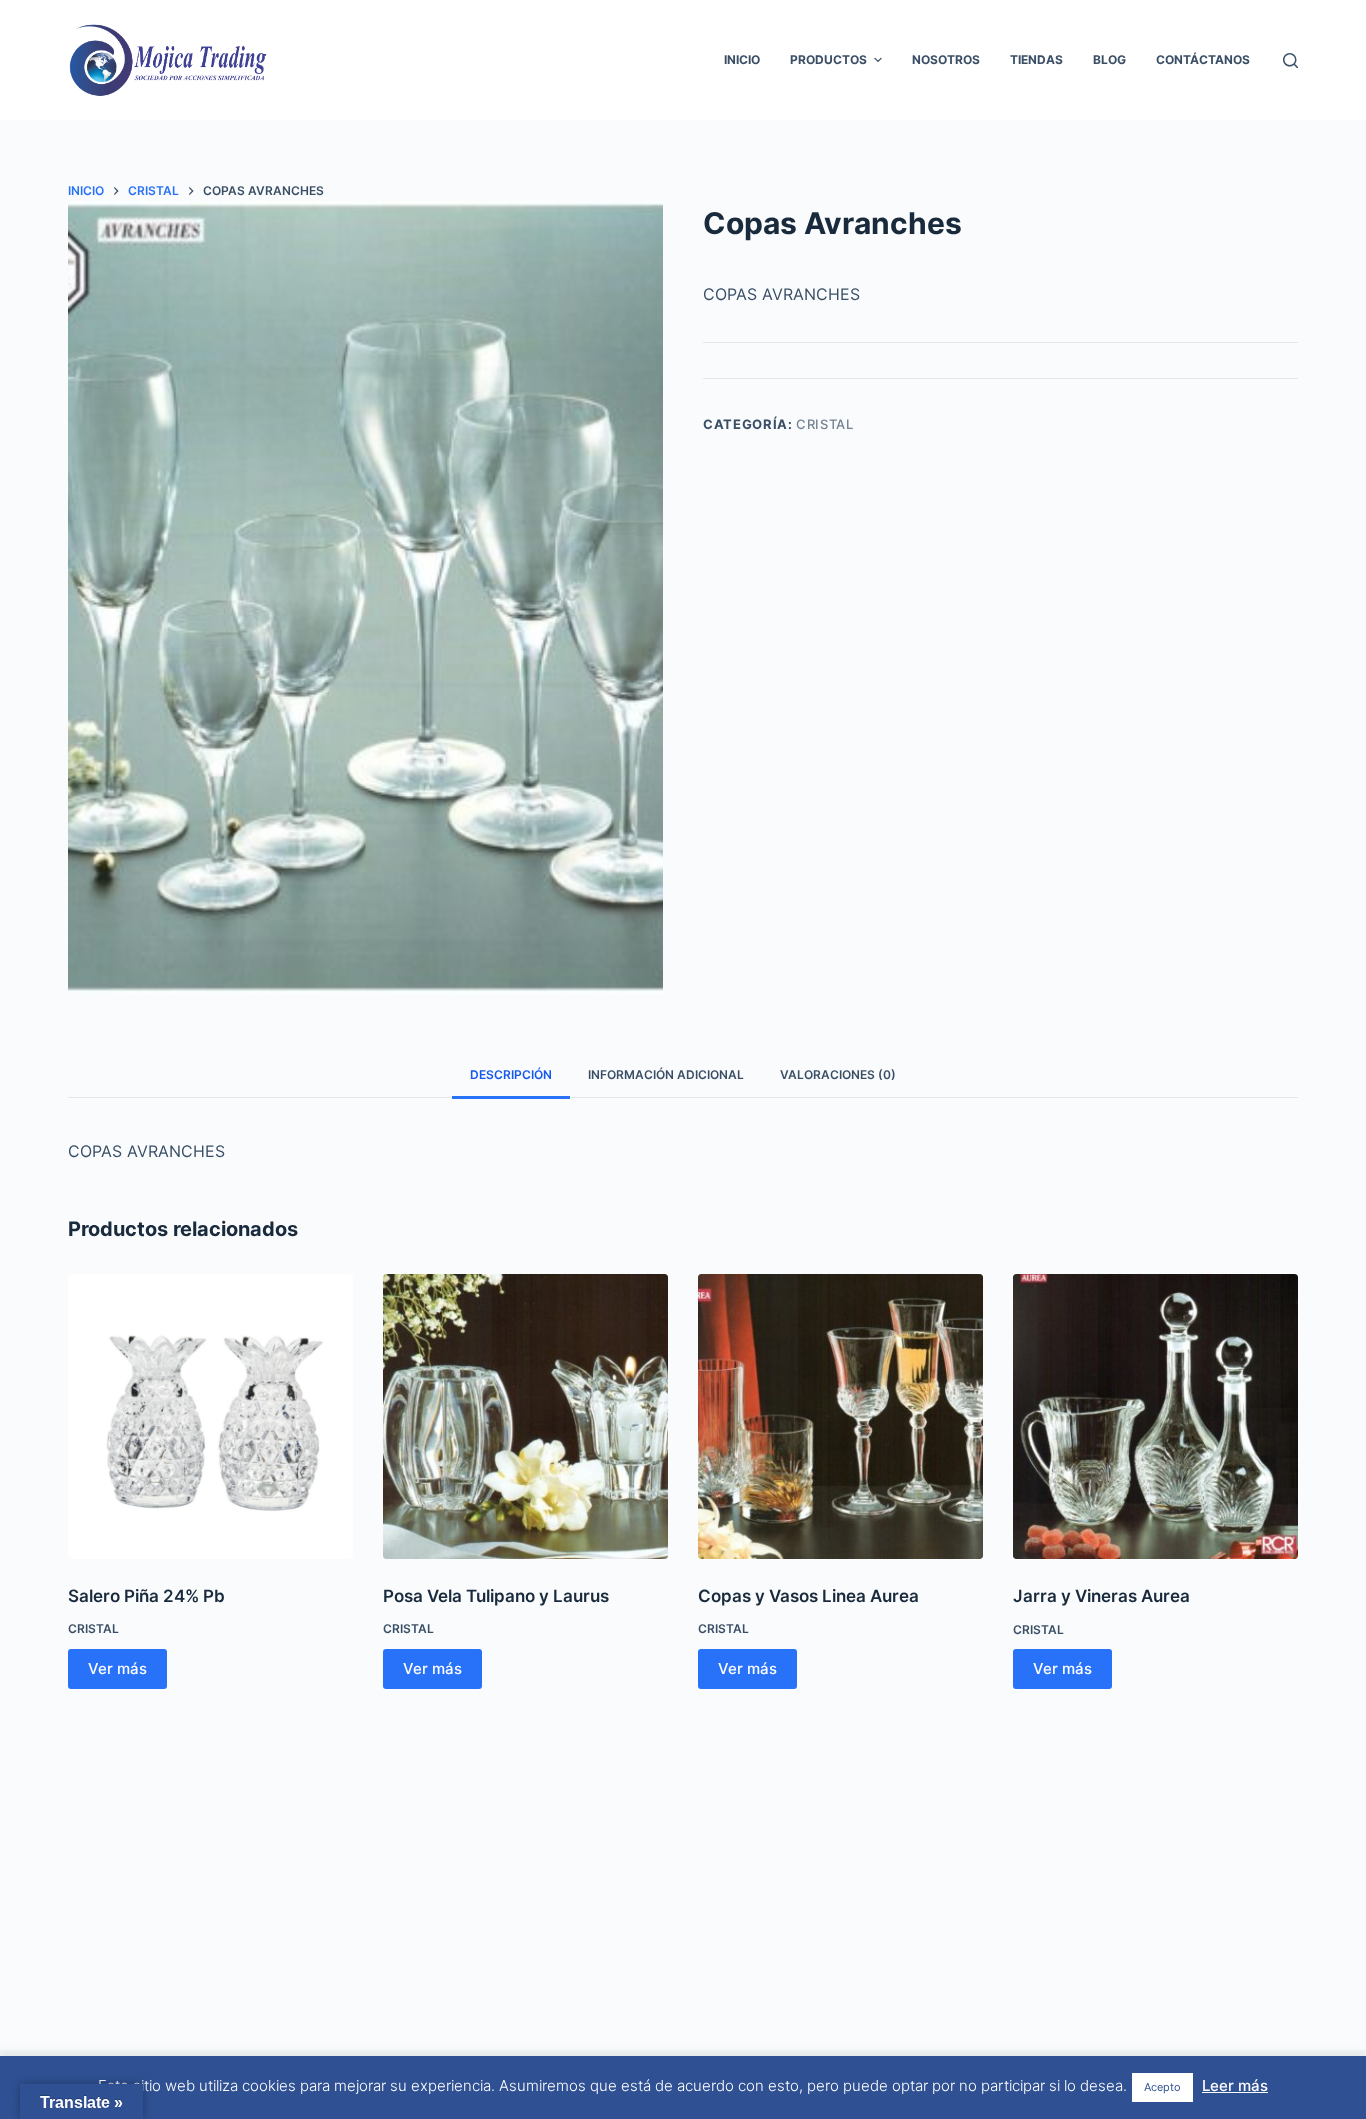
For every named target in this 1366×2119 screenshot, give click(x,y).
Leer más (1235, 2085)
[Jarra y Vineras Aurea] (1155, 1416)
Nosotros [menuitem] (946, 59)
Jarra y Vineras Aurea (1101, 1596)
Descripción (511, 1074)
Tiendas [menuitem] (1036, 59)
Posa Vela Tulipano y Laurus (496, 1596)
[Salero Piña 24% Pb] (210, 1416)
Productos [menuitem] (828, 59)
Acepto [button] (1162, 2087)
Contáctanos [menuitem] (1203, 59)
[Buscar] (1290, 60)
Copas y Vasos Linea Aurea (808, 1596)
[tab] (511, 1075)
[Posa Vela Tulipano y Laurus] (525, 1416)
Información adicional (666, 1074)
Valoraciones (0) (838, 1074)
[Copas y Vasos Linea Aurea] (840, 1416)
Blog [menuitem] (1109, 59)
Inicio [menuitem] (742, 59)
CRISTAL (825, 424)
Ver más (117, 1668)
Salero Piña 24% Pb (146, 1596)
